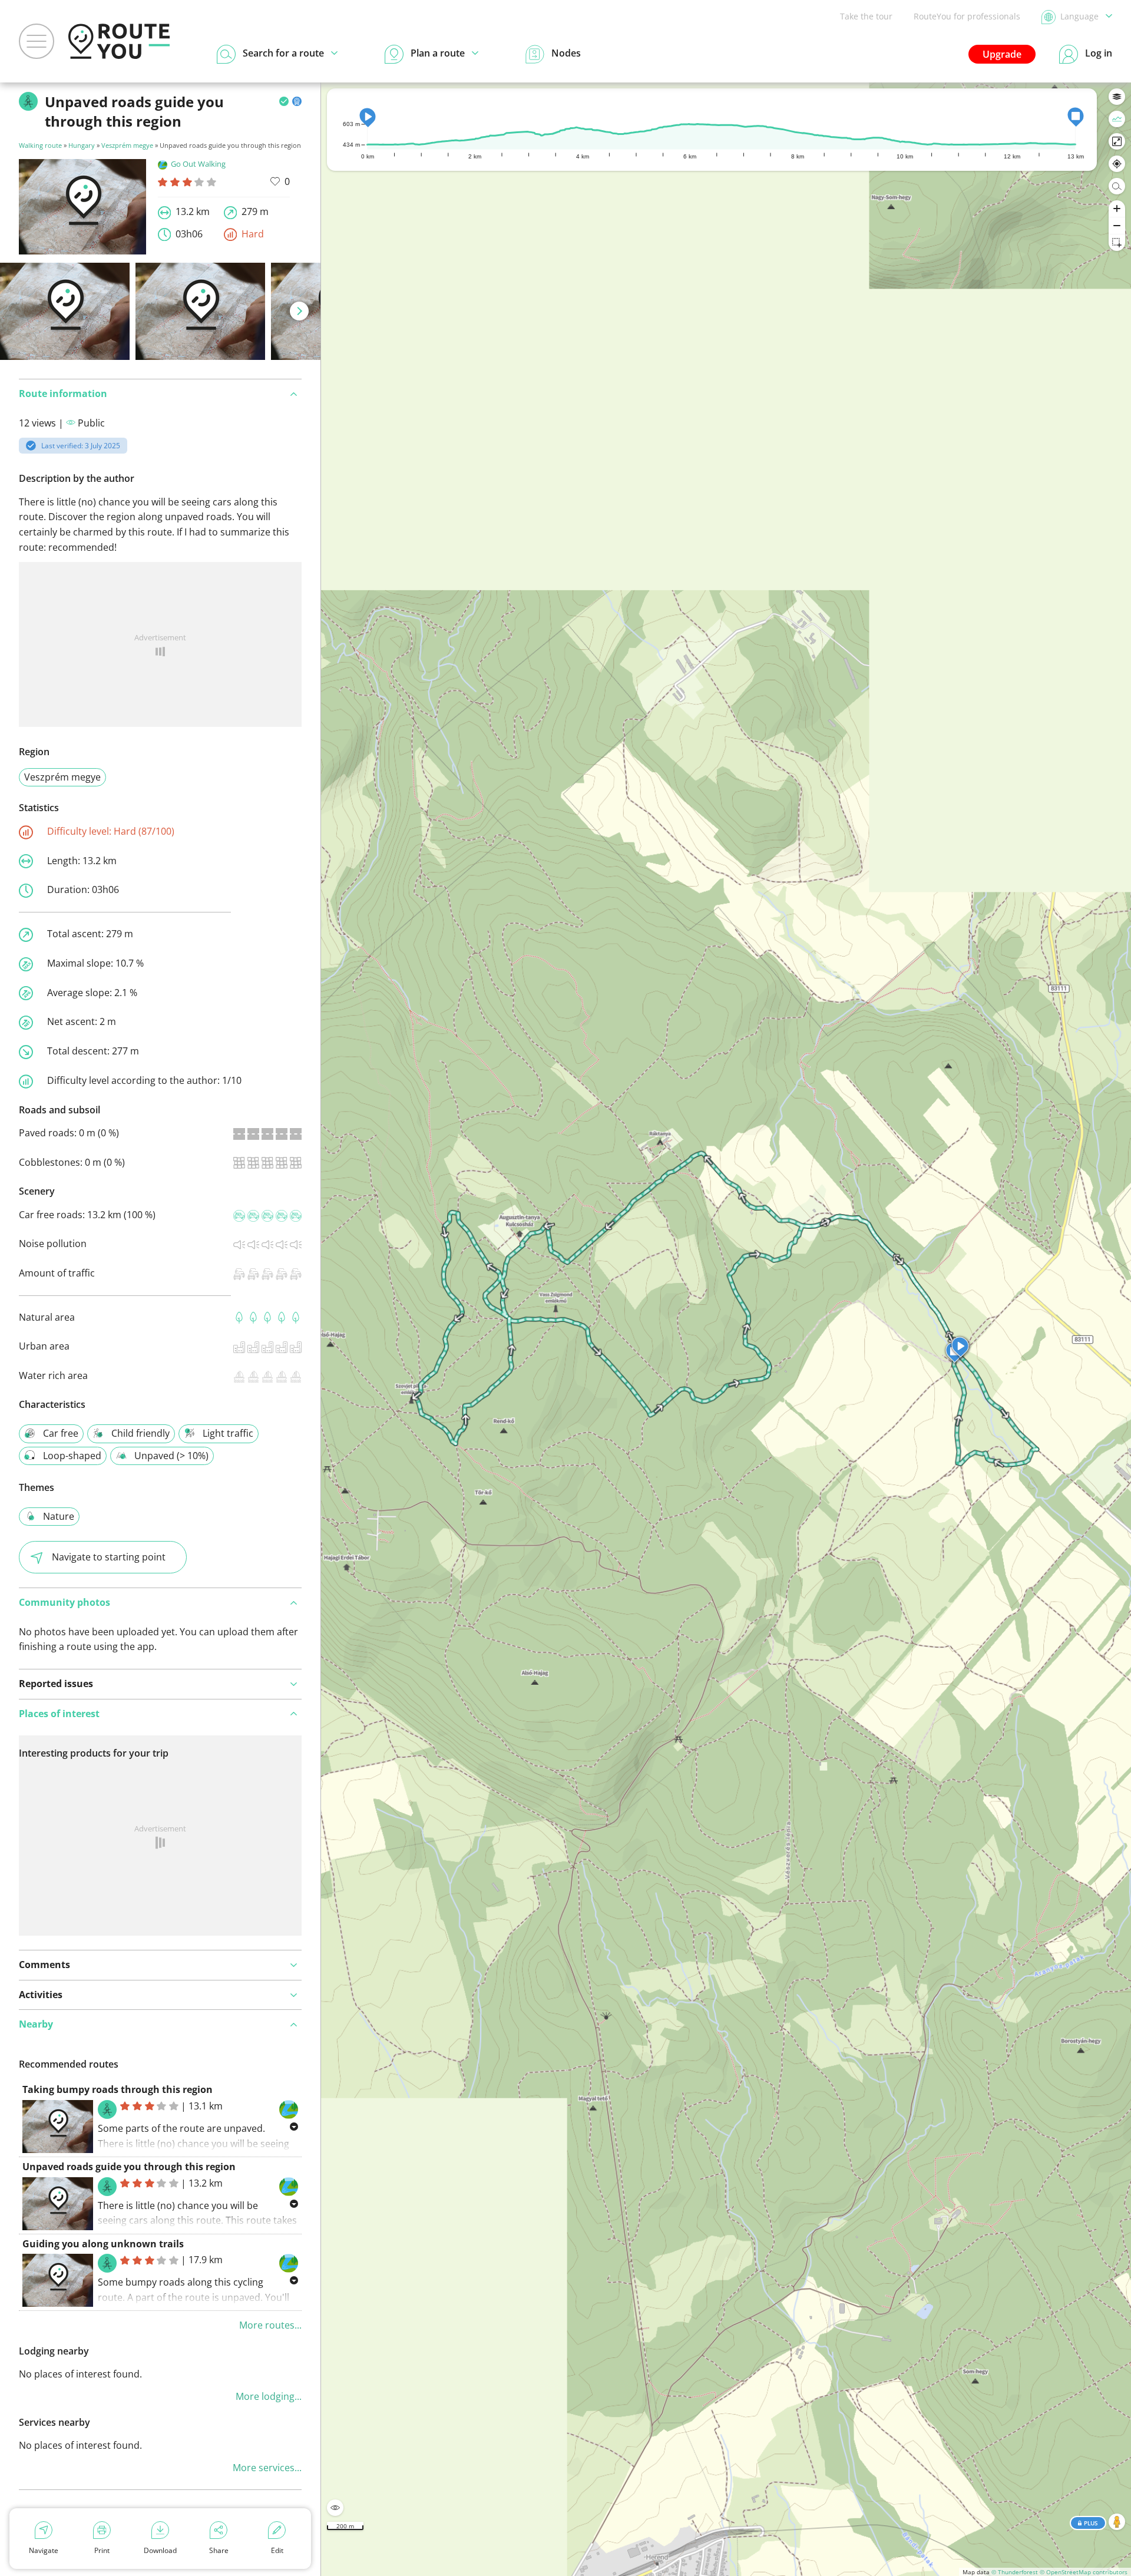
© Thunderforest (1015, 2572)
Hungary (82, 145)
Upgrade (1002, 54)
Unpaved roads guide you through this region (129, 2167)
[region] (726, 1329)
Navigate (44, 2550)
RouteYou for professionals (967, 16)
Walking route (40, 145)
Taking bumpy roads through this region (118, 2089)
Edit (277, 2550)
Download (160, 2550)
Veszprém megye (127, 145)
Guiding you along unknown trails (103, 2244)
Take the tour (866, 16)
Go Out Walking (198, 164)
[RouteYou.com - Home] (119, 41)
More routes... (270, 2325)
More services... (267, 2468)
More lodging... (269, 2396)
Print (102, 2550)
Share (219, 2550)
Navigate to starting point (109, 1557)
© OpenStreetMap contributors (1084, 2572)
